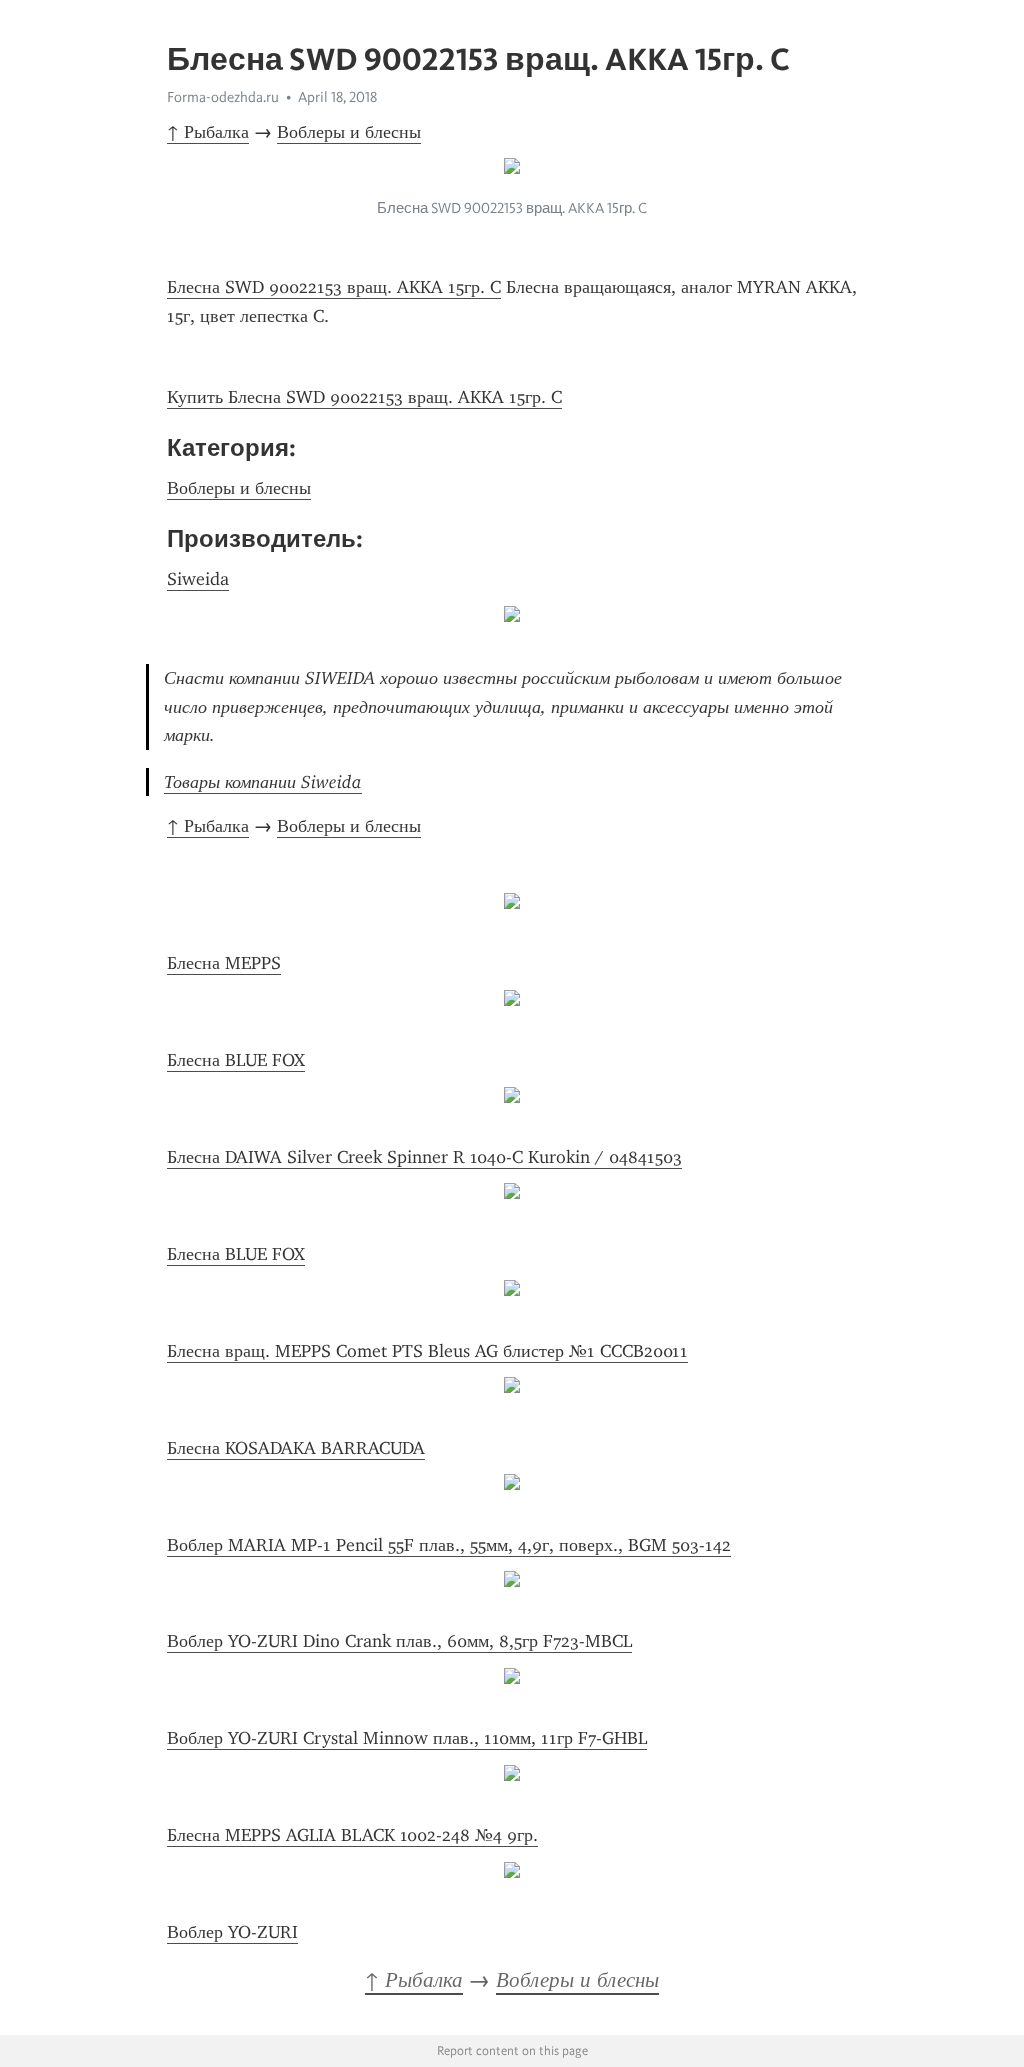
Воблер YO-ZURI (232, 1932)
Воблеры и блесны (349, 132)
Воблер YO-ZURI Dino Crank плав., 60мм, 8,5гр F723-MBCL (399, 1641)
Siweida (198, 579)
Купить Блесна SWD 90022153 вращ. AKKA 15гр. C (364, 397)
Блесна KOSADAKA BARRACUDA (296, 1448)
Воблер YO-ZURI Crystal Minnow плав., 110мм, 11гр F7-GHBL (407, 1738)
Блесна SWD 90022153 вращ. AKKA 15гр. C (334, 287)
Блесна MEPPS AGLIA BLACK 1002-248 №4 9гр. (352, 1835)
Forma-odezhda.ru (223, 97)
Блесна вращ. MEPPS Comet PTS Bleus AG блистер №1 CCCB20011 (427, 1351)
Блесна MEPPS (224, 963)
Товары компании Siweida (263, 782)
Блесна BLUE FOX (236, 1060)
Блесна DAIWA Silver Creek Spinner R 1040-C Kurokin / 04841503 (424, 1157)
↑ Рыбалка (208, 132)
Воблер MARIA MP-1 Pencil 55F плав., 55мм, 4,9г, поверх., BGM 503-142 (449, 1545)
